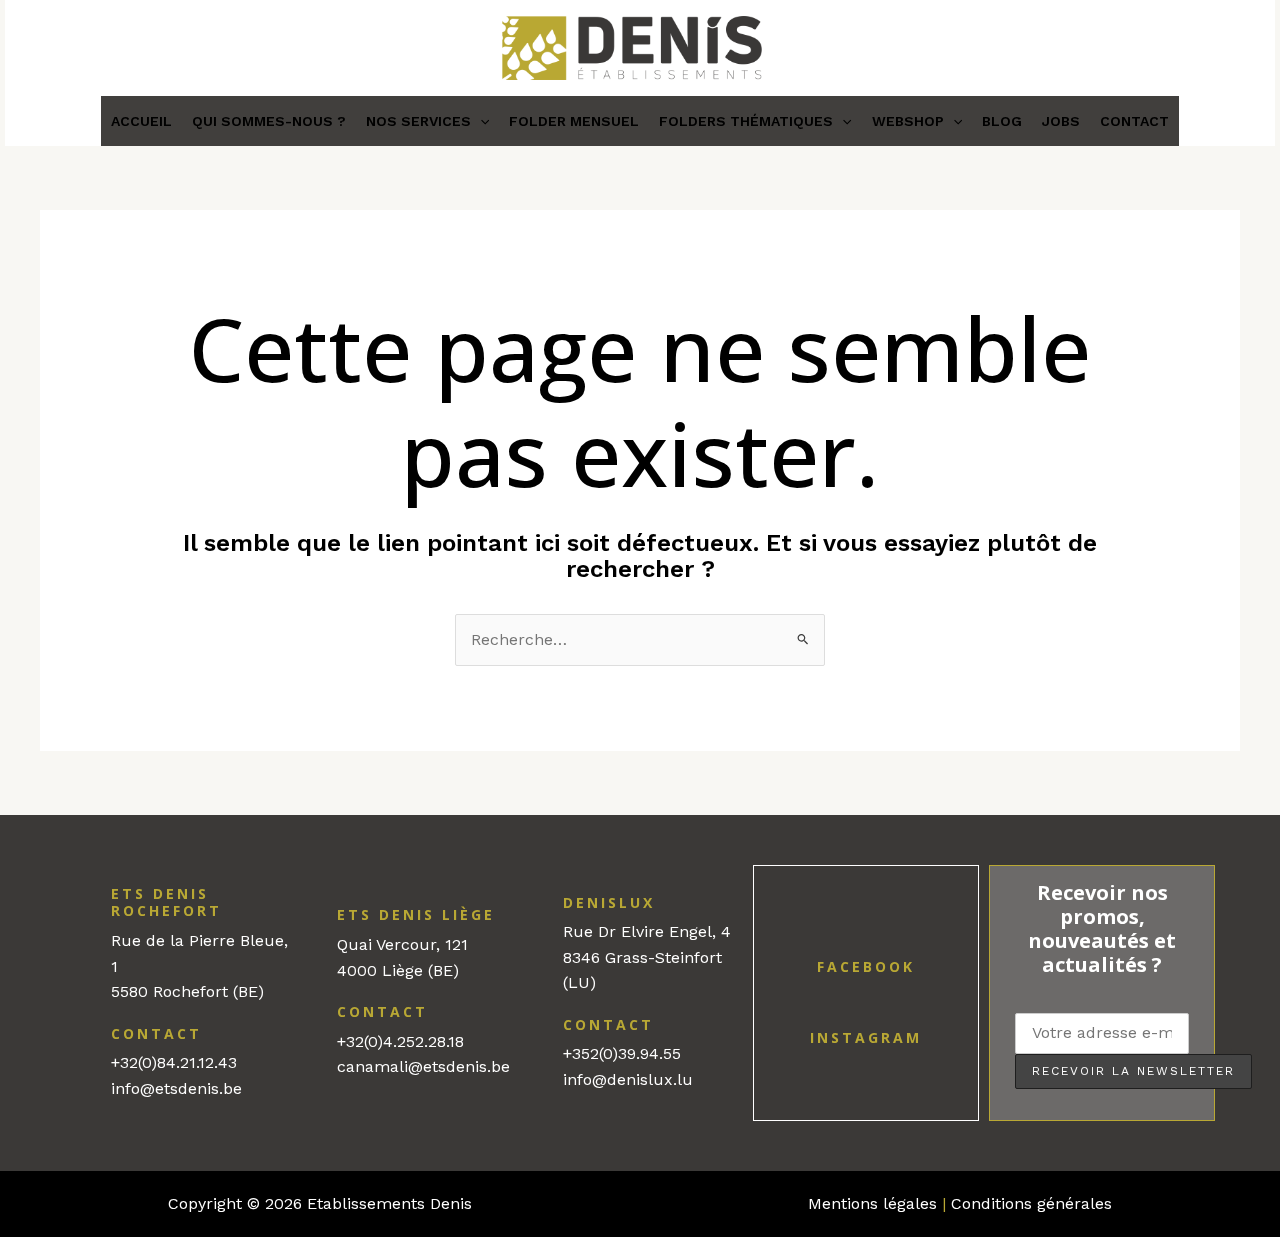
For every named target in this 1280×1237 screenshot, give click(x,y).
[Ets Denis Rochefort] (92, 892)
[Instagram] (866, 1010)
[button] (480, 121)
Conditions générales (1031, 1203)
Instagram (866, 1037)
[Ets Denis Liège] (318, 913)
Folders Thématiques (746, 121)
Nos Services (418, 121)
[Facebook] (866, 939)
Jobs (1061, 121)
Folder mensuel (574, 121)
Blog (1002, 121)
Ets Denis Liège (416, 914)
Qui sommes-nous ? (269, 121)
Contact (1134, 121)
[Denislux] (544, 901)
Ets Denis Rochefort (166, 902)
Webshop (908, 121)
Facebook (866, 966)
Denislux (609, 902)
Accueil (141, 121)
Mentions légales (872, 1203)
